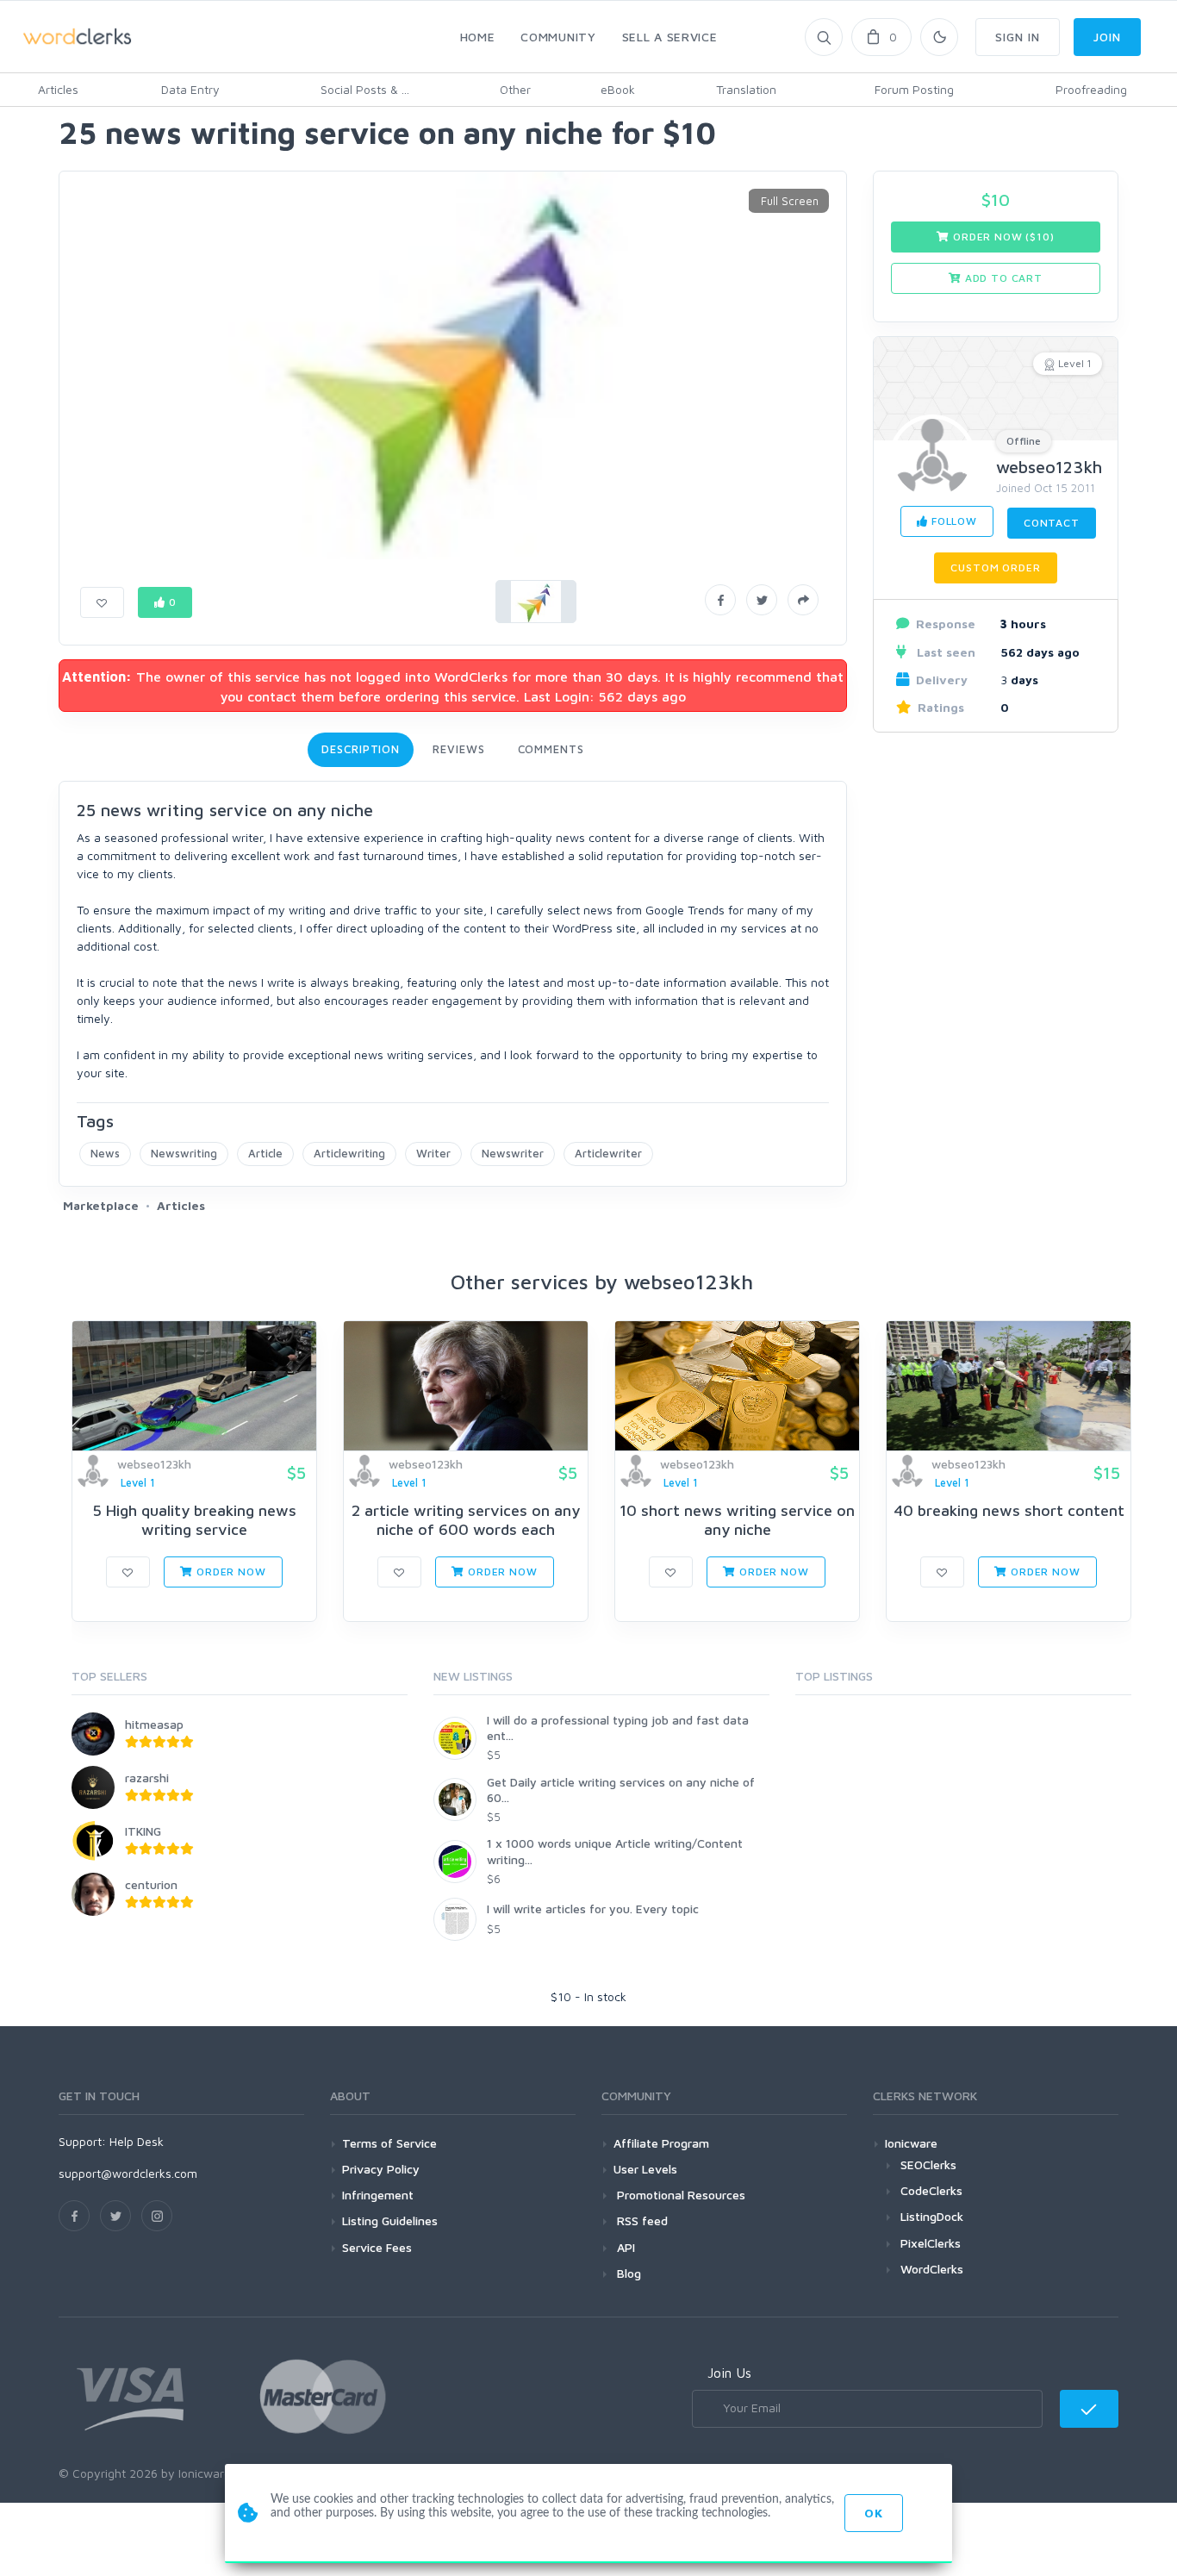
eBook (618, 89)
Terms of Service (389, 2143)
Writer (433, 1153)
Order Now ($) (1002, 237)
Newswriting (184, 1153)
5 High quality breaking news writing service (194, 1520)
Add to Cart (1002, 278)
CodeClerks (931, 2190)
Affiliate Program (661, 2143)
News (105, 1153)
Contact (1052, 523)
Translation (746, 89)
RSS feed (641, 2220)
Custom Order (995, 568)
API (624, 2247)
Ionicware (911, 2143)
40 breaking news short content (1009, 1510)
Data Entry (190, 89)
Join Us (729, 2373)
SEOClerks (928, 2164)
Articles (58, 89)
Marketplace (101, 1205)
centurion (151, 1884)
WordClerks (932, 2269)
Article (265, 1153)
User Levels (645, 2169)
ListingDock (932, 2216)
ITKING (143, 1831)
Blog (627, 2273)
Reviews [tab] (458, 749)
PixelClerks (931, 2243)
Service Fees (377, 2247)
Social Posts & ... (365, 89)
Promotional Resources (679, 2195)
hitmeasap (154, 1724)
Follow (953, 521)
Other (515, 89)
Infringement (378, 2195)
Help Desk (137, 2141)
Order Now (229, 1572)
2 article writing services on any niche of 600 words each (466, 1520)
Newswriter (513, 1153)
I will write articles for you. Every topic (593, 1909)
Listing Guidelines (390, 2220)
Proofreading (1091, 89)
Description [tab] (361, 749)
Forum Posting (914, 89)
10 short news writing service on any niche (737, 1520)
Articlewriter (608, 1153)
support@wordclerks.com (128, 2173)
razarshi (147, 1778)
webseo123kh (1049, 467)
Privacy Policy (381, 2169)
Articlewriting (349, 1153)
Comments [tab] (551, 749)
